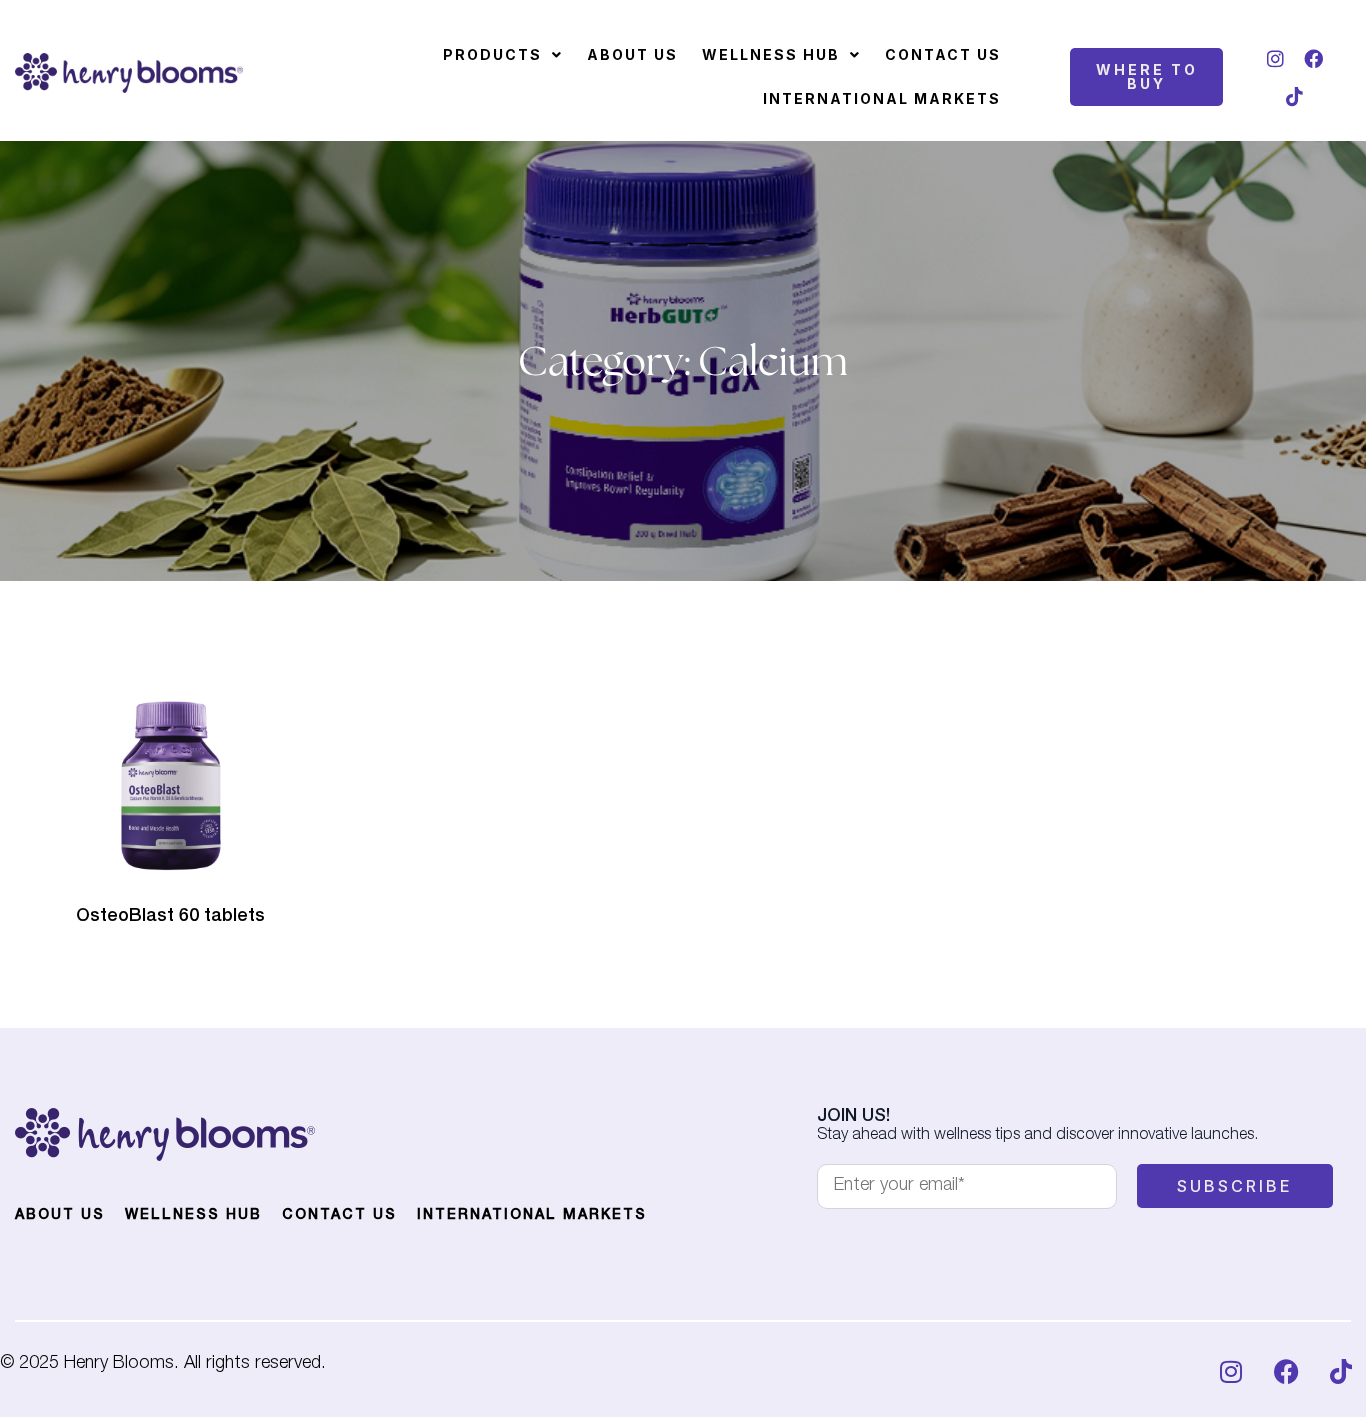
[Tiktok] (1295, 96)
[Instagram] (1276, 58)
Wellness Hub (771, 54)
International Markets (882, 98)
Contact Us (943, 54)
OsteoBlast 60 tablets (170, 917)
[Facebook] (1314, 58)
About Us (632, 54)
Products (492, 54)
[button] (503, 55)
